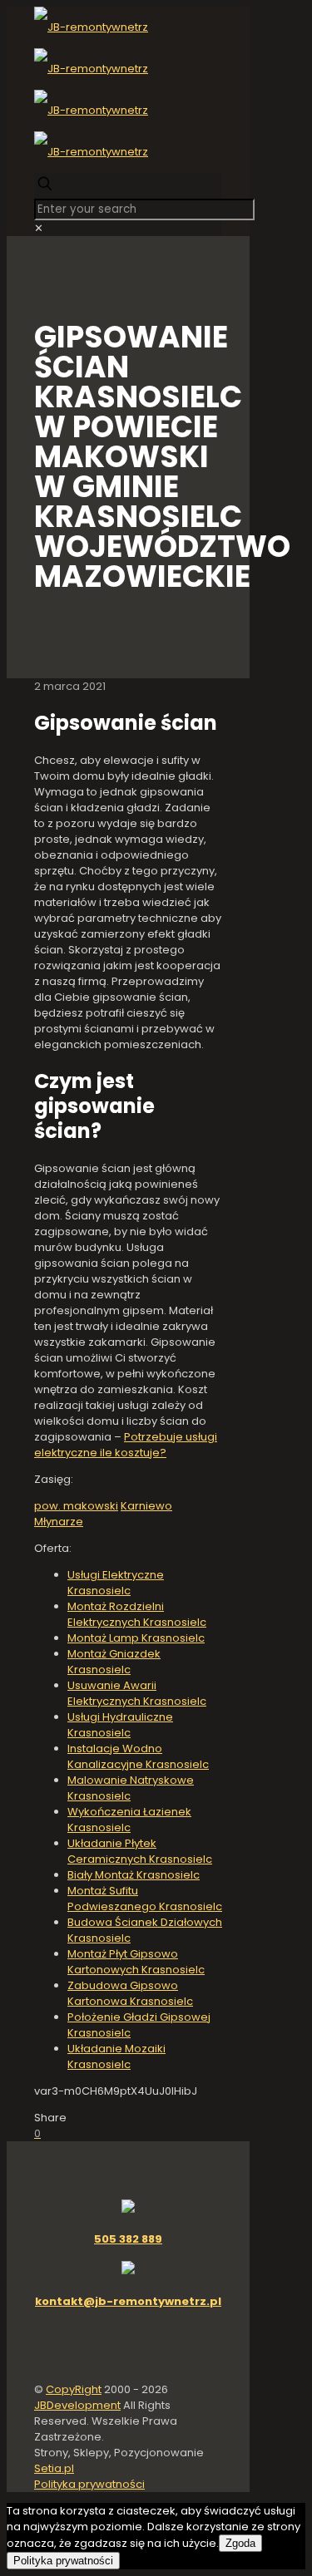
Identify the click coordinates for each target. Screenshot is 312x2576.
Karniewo (146, 1506)
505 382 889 (128, 2239)
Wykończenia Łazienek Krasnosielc (129, 1820)
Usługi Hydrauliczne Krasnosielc (120, 1725)
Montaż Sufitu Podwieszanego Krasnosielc (145, 1899)
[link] (39, 228)
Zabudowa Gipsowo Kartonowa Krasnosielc (130, 1993)
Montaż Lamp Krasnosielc (136, 1638)
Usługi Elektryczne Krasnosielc (116, 1583)
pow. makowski (76, 1506)
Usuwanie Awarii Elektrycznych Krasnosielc (137, 1693)
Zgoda (240, 2543)
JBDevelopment (77, 2405)
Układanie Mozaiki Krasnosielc (116, 2056)
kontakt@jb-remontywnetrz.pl (128, 2301)
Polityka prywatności (89, 2484)
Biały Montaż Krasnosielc (134, 1875)
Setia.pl (54, 2468)
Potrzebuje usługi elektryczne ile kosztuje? (126, 1445)
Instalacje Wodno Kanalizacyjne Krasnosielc (138, 1756)
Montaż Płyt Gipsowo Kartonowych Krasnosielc (136, 1962)
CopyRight (74, 2389)
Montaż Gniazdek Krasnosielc (114, 1662)
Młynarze (59, 1522)
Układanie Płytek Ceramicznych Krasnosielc (140, 1851)
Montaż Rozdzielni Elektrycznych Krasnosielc (137, 1614)
